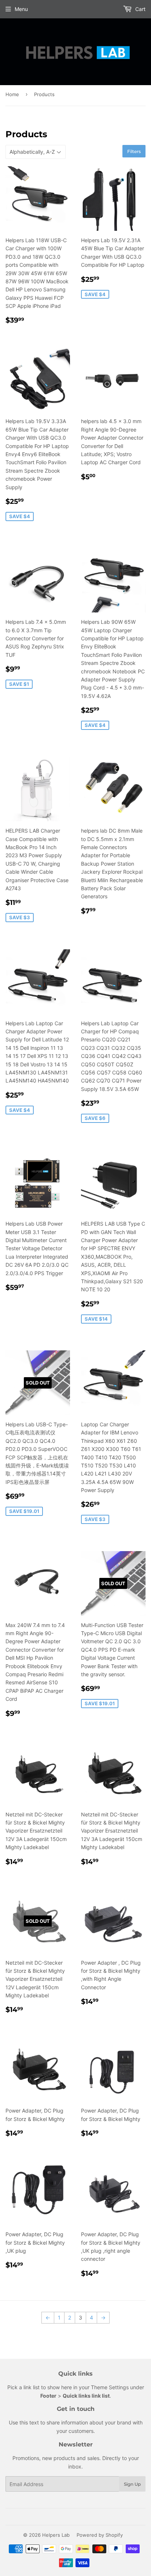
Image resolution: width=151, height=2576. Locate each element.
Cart (140, 9)
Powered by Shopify (100, 2535)
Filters (134, 151)
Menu (21, 9)
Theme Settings (110, 2387)
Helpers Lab (56, 2535)
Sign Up (132, 2484)
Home (12, 94)
